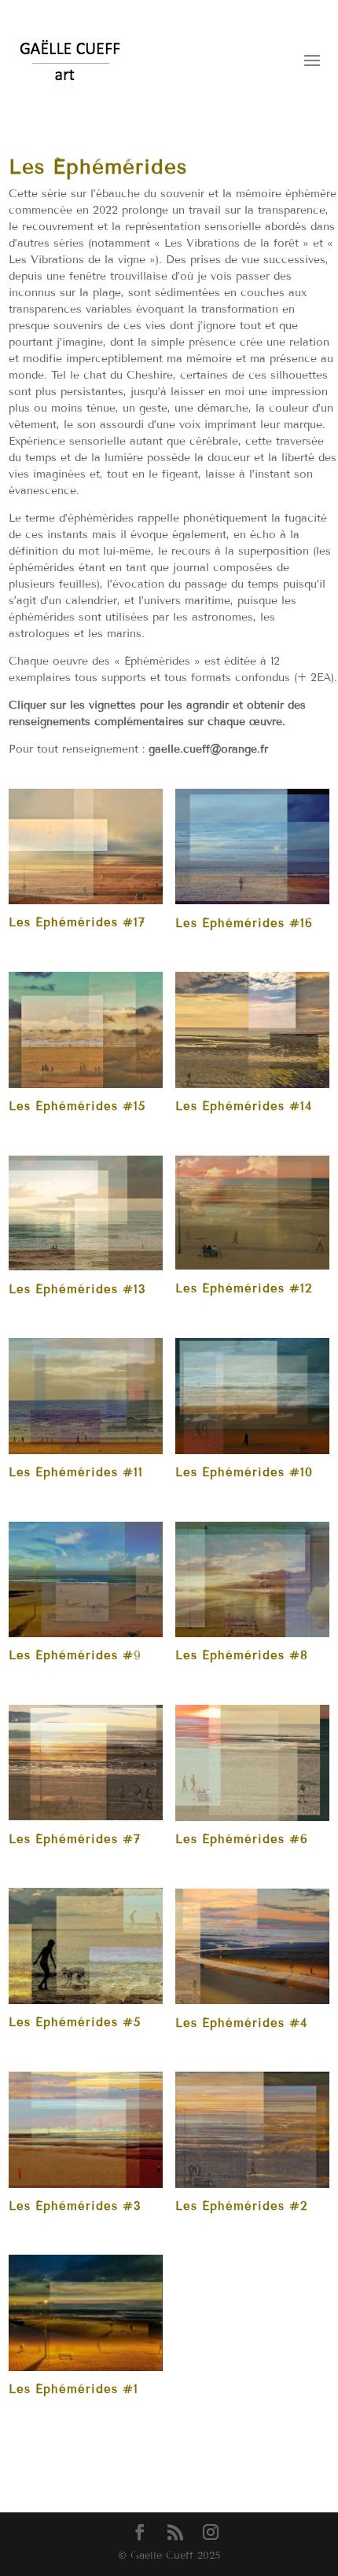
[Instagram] (211, 2533)
